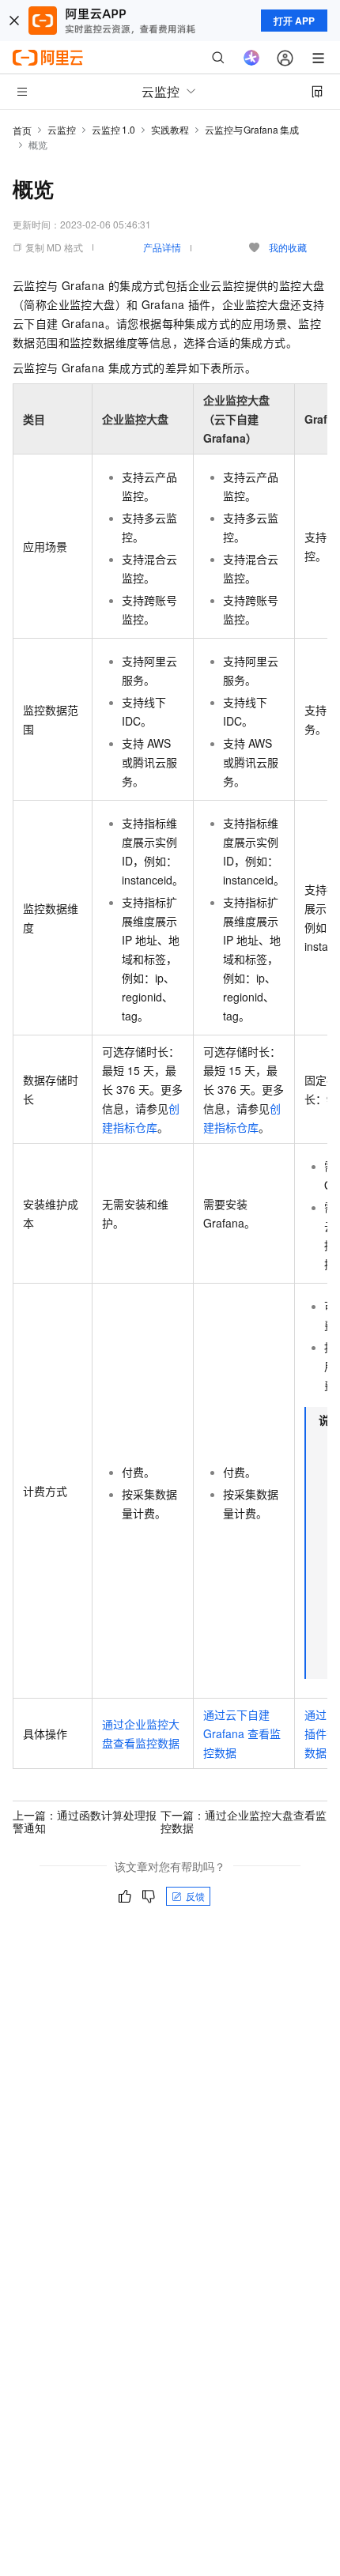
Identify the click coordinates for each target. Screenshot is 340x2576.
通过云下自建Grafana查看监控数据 (242, 1733)
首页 (22, 130)
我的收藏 (288, 247)
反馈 (195, 1896)
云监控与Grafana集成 (252, 129)
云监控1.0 (113, 129)
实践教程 (170, 129)
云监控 (62, 129)
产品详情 (162, 247)
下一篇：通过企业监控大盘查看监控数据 (244, 1821)
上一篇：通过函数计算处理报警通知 (85, 1821)
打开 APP (294, 21)
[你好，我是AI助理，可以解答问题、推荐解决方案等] (251, 58)
